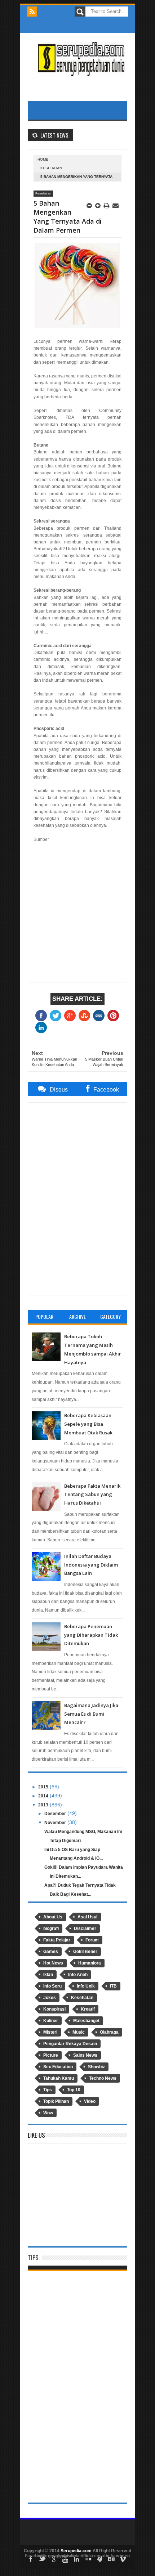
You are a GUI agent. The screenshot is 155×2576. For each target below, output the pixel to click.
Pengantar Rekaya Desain (70, 2044)
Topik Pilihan (56, 2101)
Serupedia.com (76, 2551)
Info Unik (86, 1986)
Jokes (50, 1998)
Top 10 (74, 2090)
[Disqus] (77, 1198)
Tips (48, 2090)
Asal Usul (87, 1917)
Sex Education (58, 2067)
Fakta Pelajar (57, 1940)
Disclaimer (85, 1928)
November (55, 1823)
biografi (51, 1928)
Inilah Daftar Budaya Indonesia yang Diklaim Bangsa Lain (91, 1565)
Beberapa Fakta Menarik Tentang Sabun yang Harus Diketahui (92, 1495)
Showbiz (96, 2067)
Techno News (103, 2078)
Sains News (85, 2055)
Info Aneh (78, 1975)
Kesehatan (51, 168)
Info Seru (52, 1986)
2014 (43, 1796)
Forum (92, 1940)
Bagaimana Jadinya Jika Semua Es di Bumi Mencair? (91, 1714)
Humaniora (90, 1963)
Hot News (53, 1963)
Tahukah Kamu (59, 2078)
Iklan (48, 1975)
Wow (48, 2113)
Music (79, 2032)
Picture (51, 2055)
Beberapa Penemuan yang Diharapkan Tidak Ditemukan (91, 1635)
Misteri (50, 2032)
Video (90, 2101)
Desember (55, 1814)
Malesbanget (86, 2021)
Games (51, 1952)
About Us (53, 1917)
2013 (43, 1805)
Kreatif (88, 2009)
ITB (113, 1986)
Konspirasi (54, 2009)
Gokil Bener (85, 1952)
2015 (43, 1787)
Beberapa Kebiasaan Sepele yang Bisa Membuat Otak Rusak (88, 1424)
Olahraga (109, 2032)
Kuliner (51, 2021)
